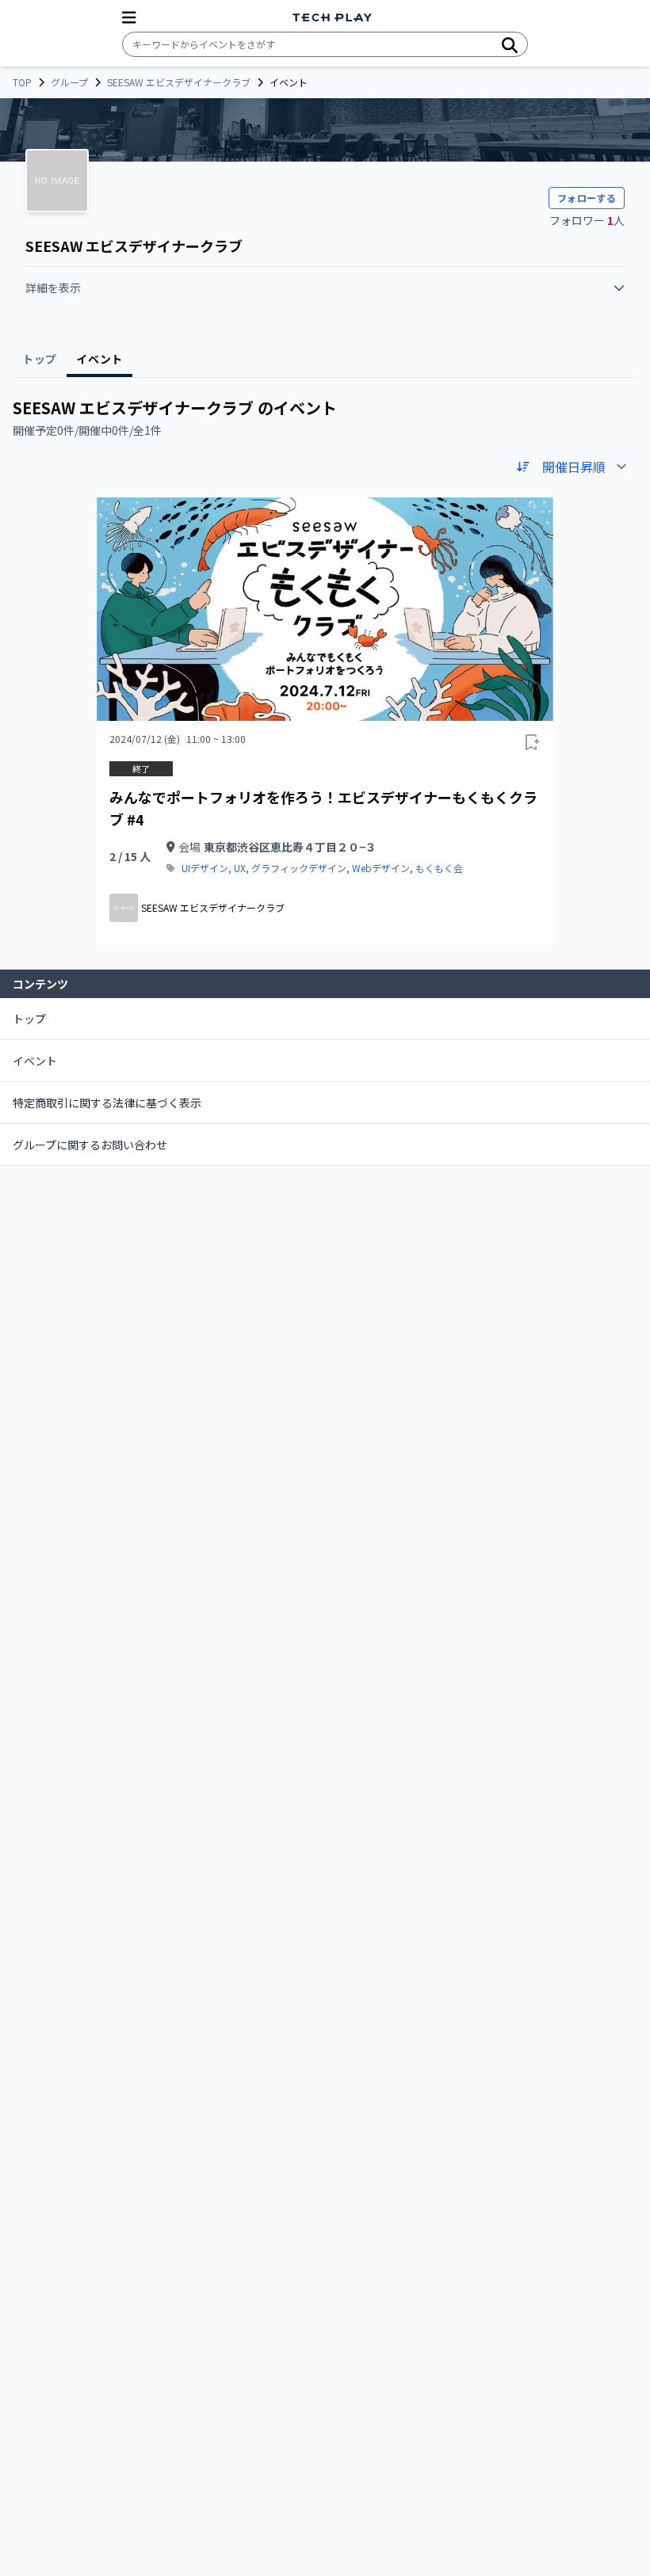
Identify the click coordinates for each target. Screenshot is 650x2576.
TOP (22, 82)
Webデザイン (381, 868)
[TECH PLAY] (332, 18)
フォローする (587, 198)
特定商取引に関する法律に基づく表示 (107, 1103)
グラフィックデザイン (299, 868)
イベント (35, 1061)
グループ (69, 82)
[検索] (510, 44)
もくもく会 (439, 868)
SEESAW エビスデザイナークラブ (179, 82)
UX (240, 868)
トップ (29, 1019)
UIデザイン (205, 868)
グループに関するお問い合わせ (90, 1145)
